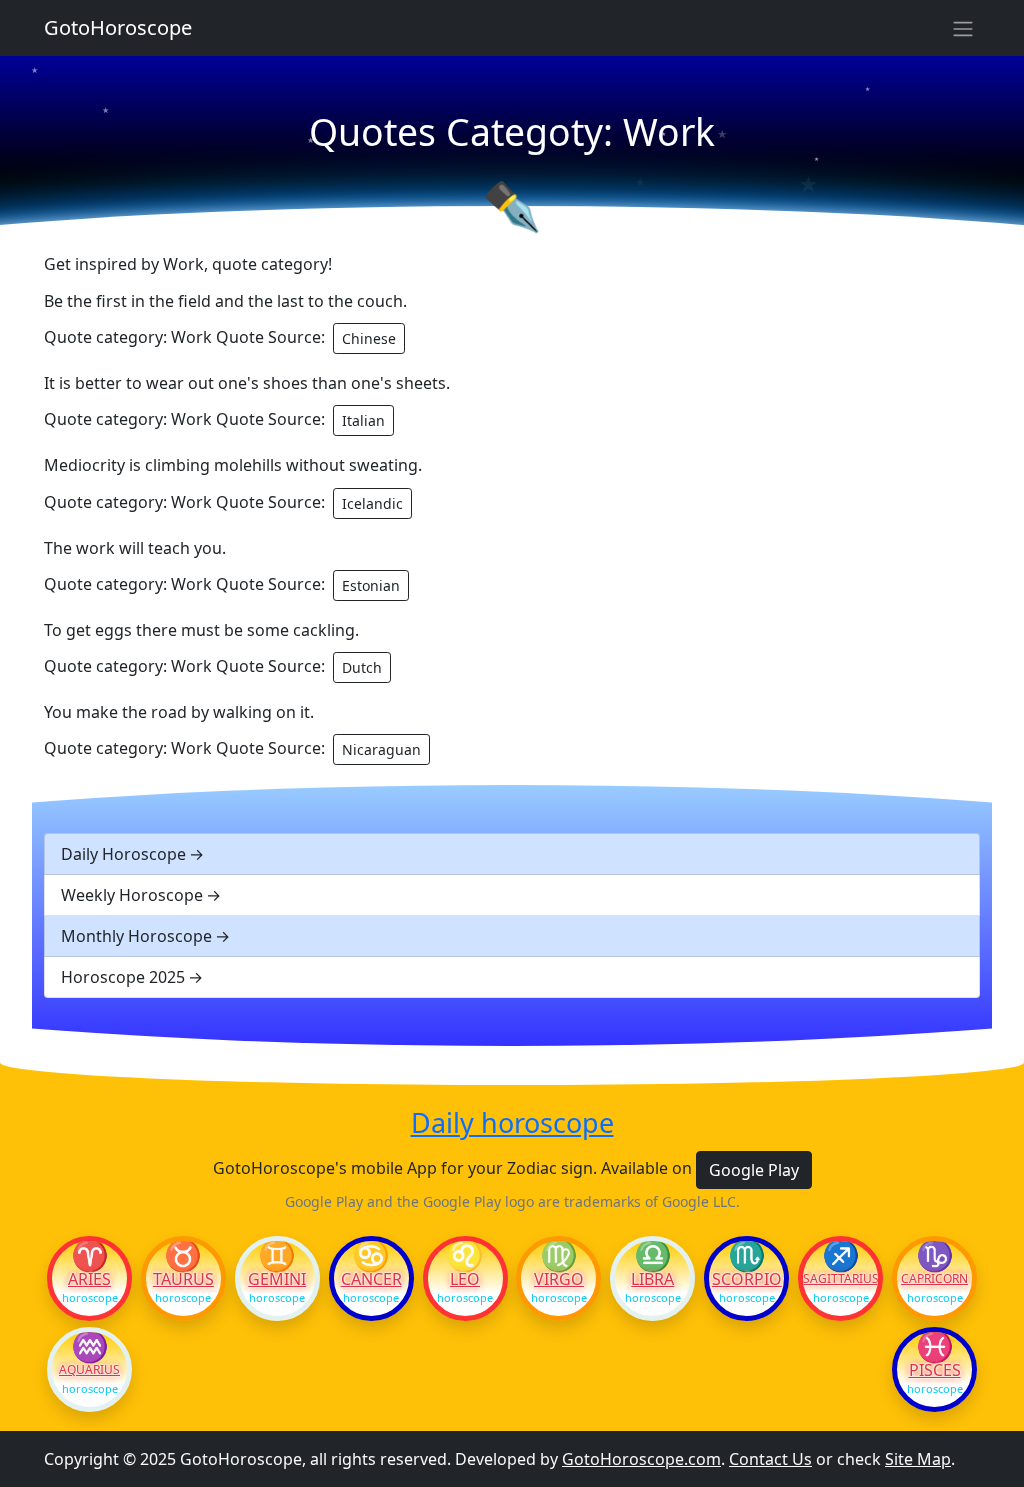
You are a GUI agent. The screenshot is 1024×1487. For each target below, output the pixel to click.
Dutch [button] (362, 667)
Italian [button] (363, 420)
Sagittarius (840, 1279)
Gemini (277, 1279)
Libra (652, 1279)
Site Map (918, 1459)
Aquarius (89, 1370)
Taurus (183, 1279)
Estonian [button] (371, 585)
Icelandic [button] (372, 503)
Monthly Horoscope (136, 936)
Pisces (935, 1370)
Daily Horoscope (123, 854)
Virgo (559, 1279)
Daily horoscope (512, 1123)
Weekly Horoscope (132, 895)
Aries (89, 1279)
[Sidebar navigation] (963, 28)
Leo (465, 1279)
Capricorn (934, 1279)
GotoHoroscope (118, 27)
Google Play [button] (754, 1170)
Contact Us (770, 1459)
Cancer (371, 1279)
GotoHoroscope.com (641, 1459)
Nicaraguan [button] (381, 749)
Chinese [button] (369, 338)
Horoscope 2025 (123, 977)
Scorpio (747, 1279)
